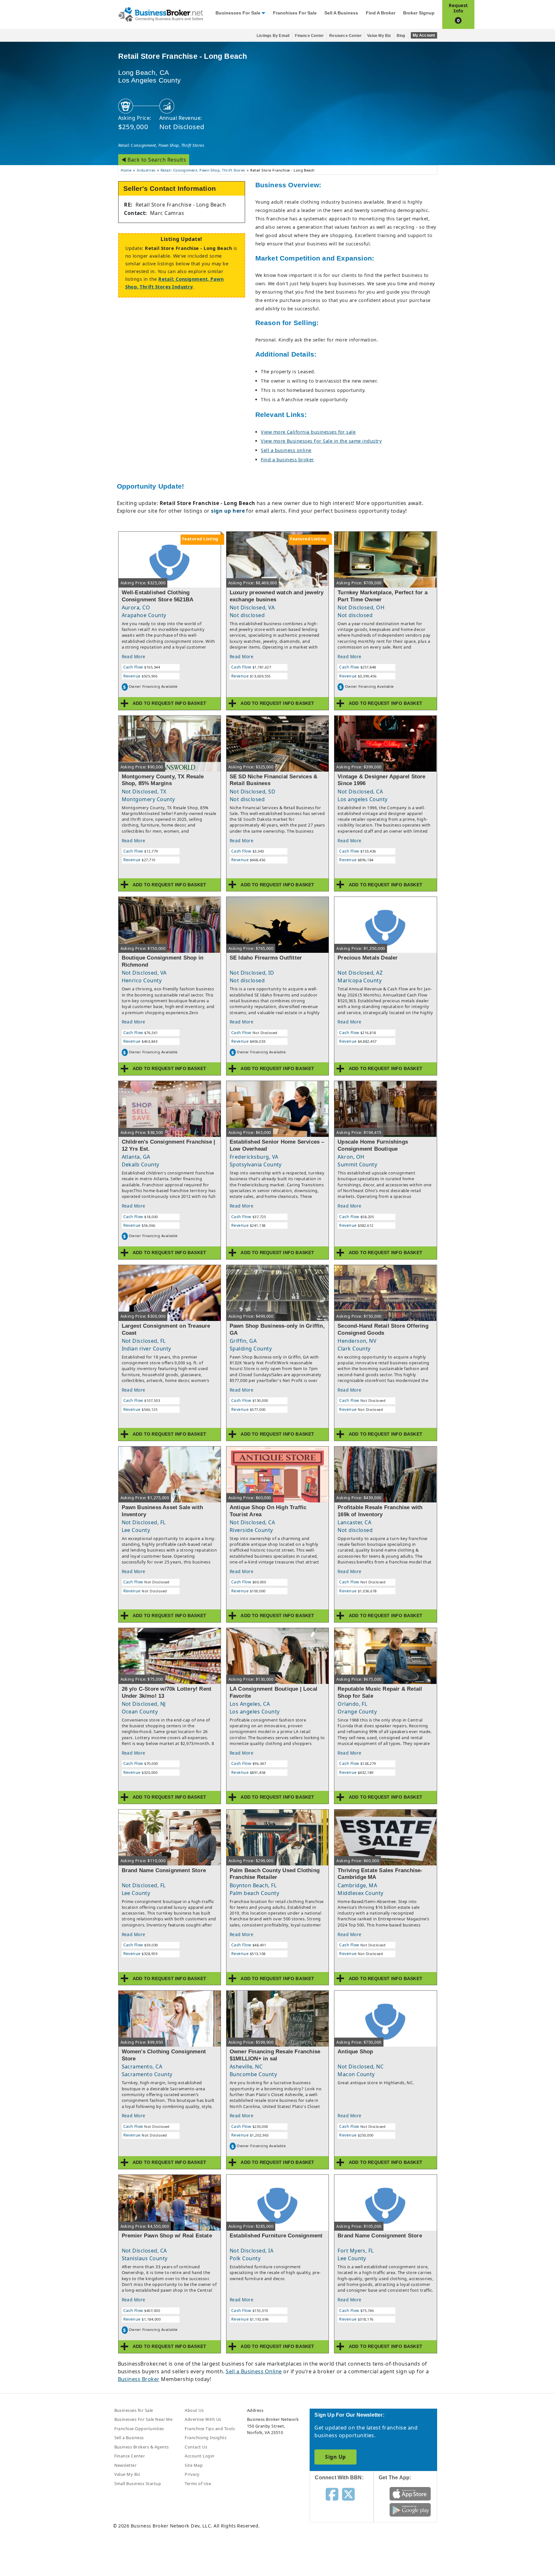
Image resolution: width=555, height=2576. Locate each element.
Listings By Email (273, 36)
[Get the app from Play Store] (410, 2510)
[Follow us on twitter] (348, 2494)
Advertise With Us (203, 2419)
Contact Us (196, 2447)
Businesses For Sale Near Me (144, 2419)
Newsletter (126, 2465)
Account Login (199, 2456)
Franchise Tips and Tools (210, 2429)
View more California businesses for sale (308, 432)
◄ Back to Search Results (154, 160)
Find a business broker (287, 460)
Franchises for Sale (295, 13)
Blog (401, 36)
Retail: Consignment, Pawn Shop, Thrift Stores (161, 145)
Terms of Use (198, 2483)
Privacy (192, 2474)
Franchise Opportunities (139, 2429)
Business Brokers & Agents (142, 2447)
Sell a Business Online (254, 2371)
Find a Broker (381, 13)
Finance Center (309, 36)
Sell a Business (341, 13)
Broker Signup (419, 13)
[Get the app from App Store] (410, 2493)
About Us (194, 2410)
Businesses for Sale (238, 13)
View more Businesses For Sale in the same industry (321, 441)
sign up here (228, 511)
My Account (424, 35)
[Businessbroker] (161, 14)
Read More (134, 656)
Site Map (194, 2465)
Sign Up (335, 2457)
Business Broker (139, 2379)
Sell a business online (286, 450)
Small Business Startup (138, 2483)
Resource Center (345, 36)
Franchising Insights (206, 2438)
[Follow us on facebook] (332, 2494)
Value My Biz (379, 36)
